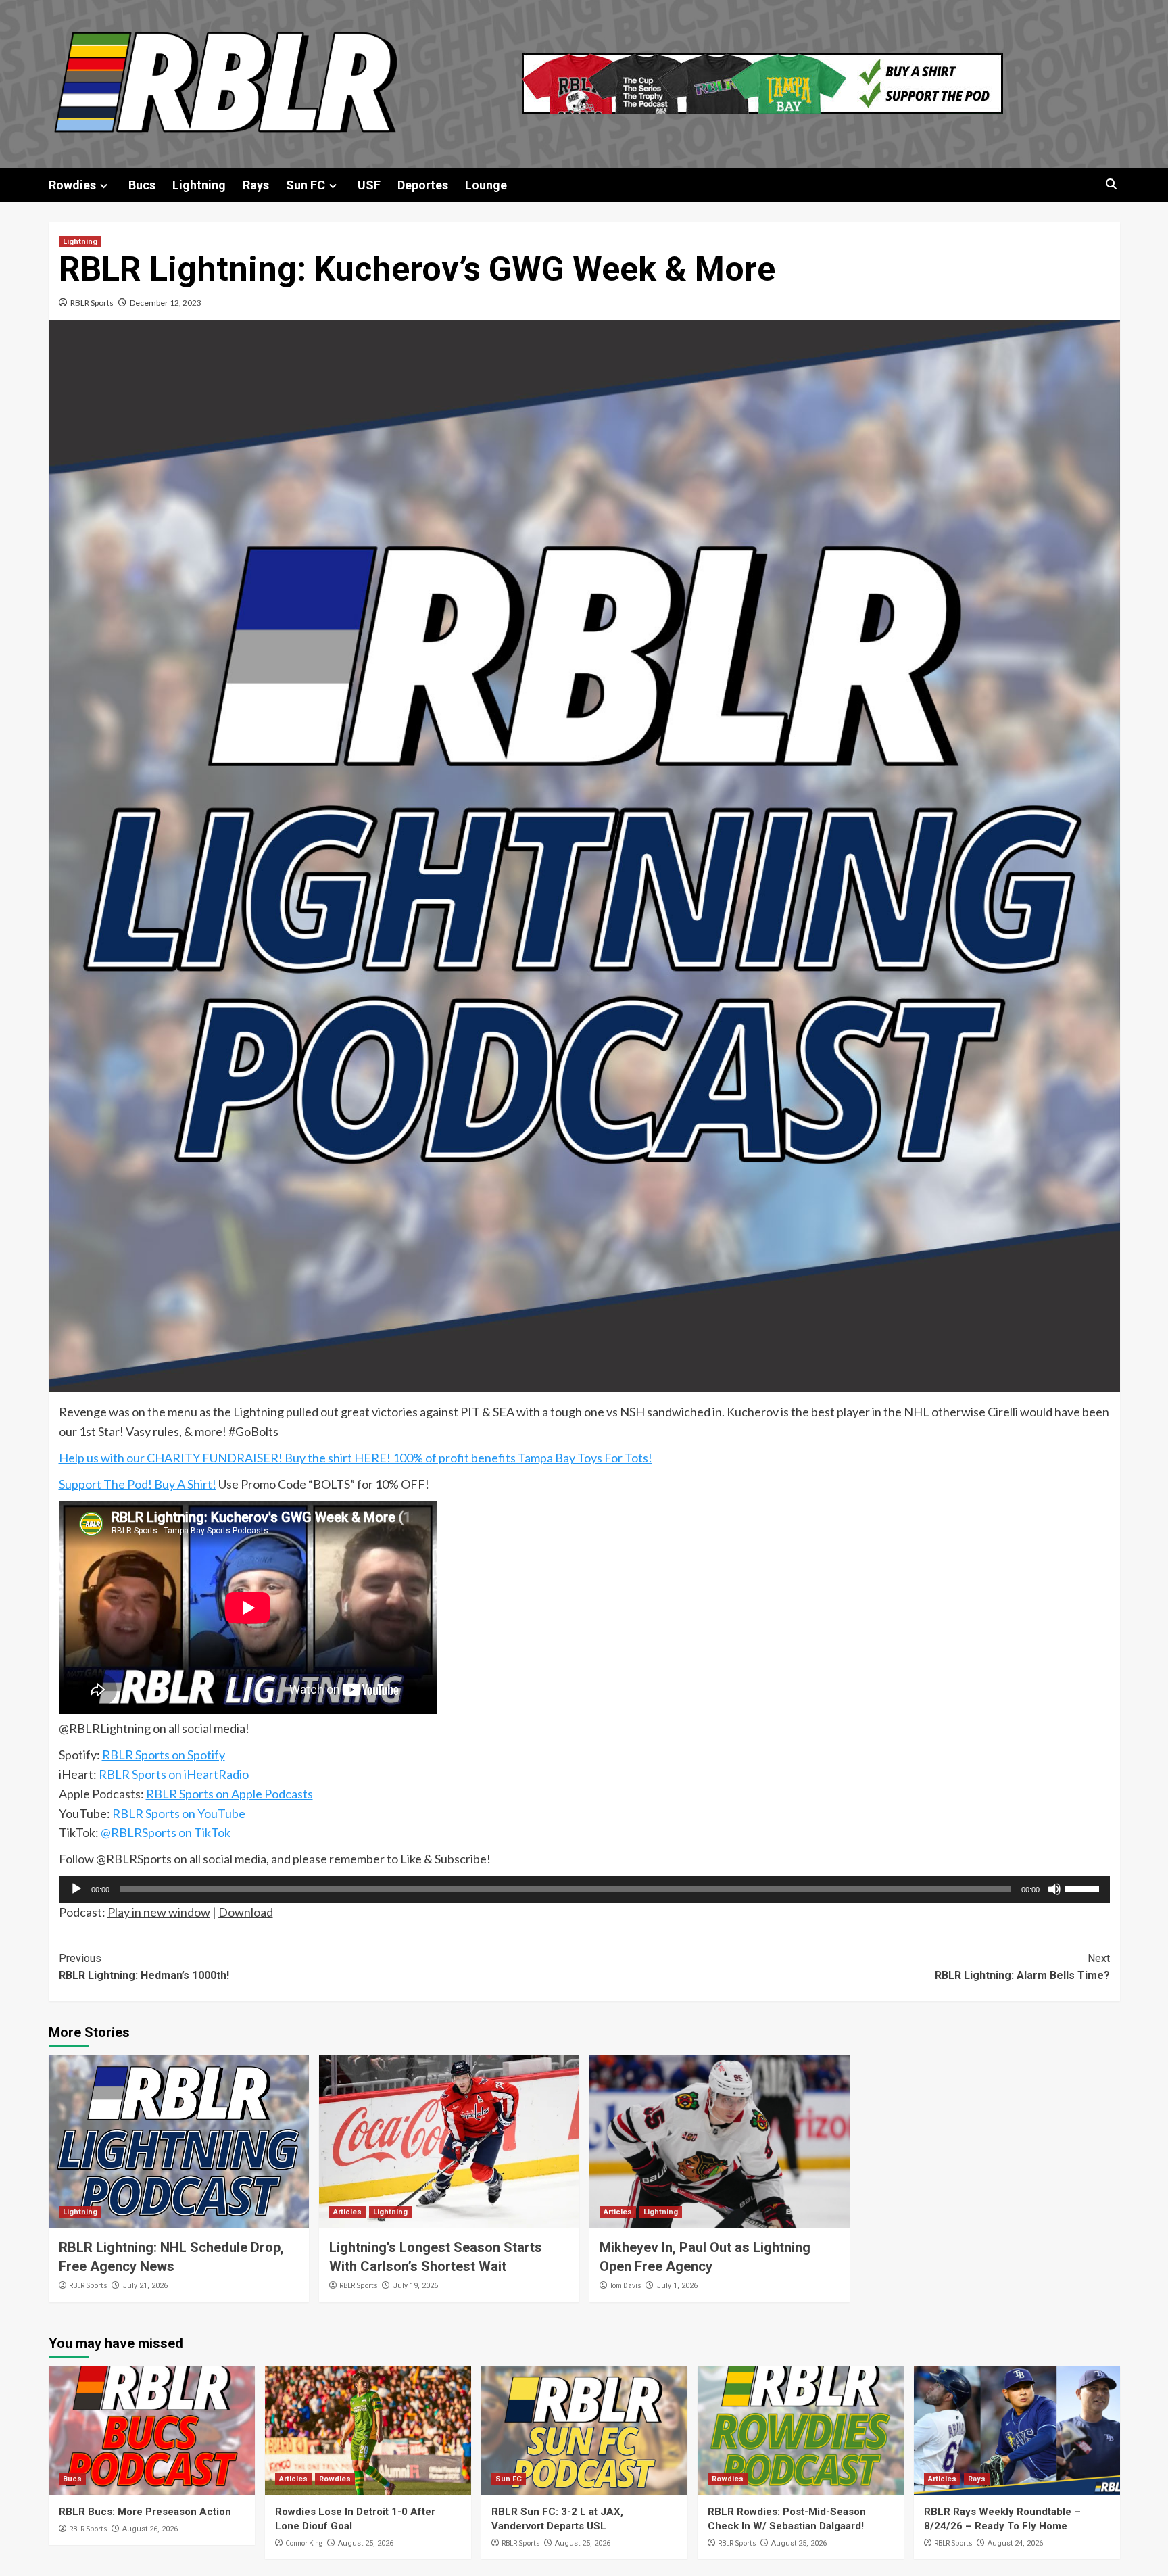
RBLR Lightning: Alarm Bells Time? (1022, 1967)
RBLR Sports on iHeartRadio (174, 1774)
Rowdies (72, 185)
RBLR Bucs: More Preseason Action (145, 2512)
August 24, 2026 (1015, 2543)
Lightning (199, 185)
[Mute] (1054, 1889)
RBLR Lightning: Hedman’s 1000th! (144, 1967)
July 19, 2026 (415, 2286)
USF (369, 185)
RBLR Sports (92, 303)
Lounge (486, 185)
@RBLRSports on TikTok (166, 1832)
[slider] (1084, 1888)
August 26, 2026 (150, 2529)
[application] (584, 1889)
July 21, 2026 (145, 2286)
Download (246, 1912)
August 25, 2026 (366, 2543)
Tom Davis (625, 2285)
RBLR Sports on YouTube (179, 1813)
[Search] (1112, 184)
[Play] (76, 1889)
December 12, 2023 (166, 303)
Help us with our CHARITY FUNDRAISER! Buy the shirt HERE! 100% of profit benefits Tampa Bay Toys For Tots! (356, 1458)
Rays (256, 185)
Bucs (142, 185)
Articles (347, 2212)
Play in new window (159, 1912)
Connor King (304, 2543)
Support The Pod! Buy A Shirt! (138, 1484)
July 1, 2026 (677, 2286)
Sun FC (306, 185)
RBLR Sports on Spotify (164, 1755)
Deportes (423, 185)
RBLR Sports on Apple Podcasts (229, 1794)
